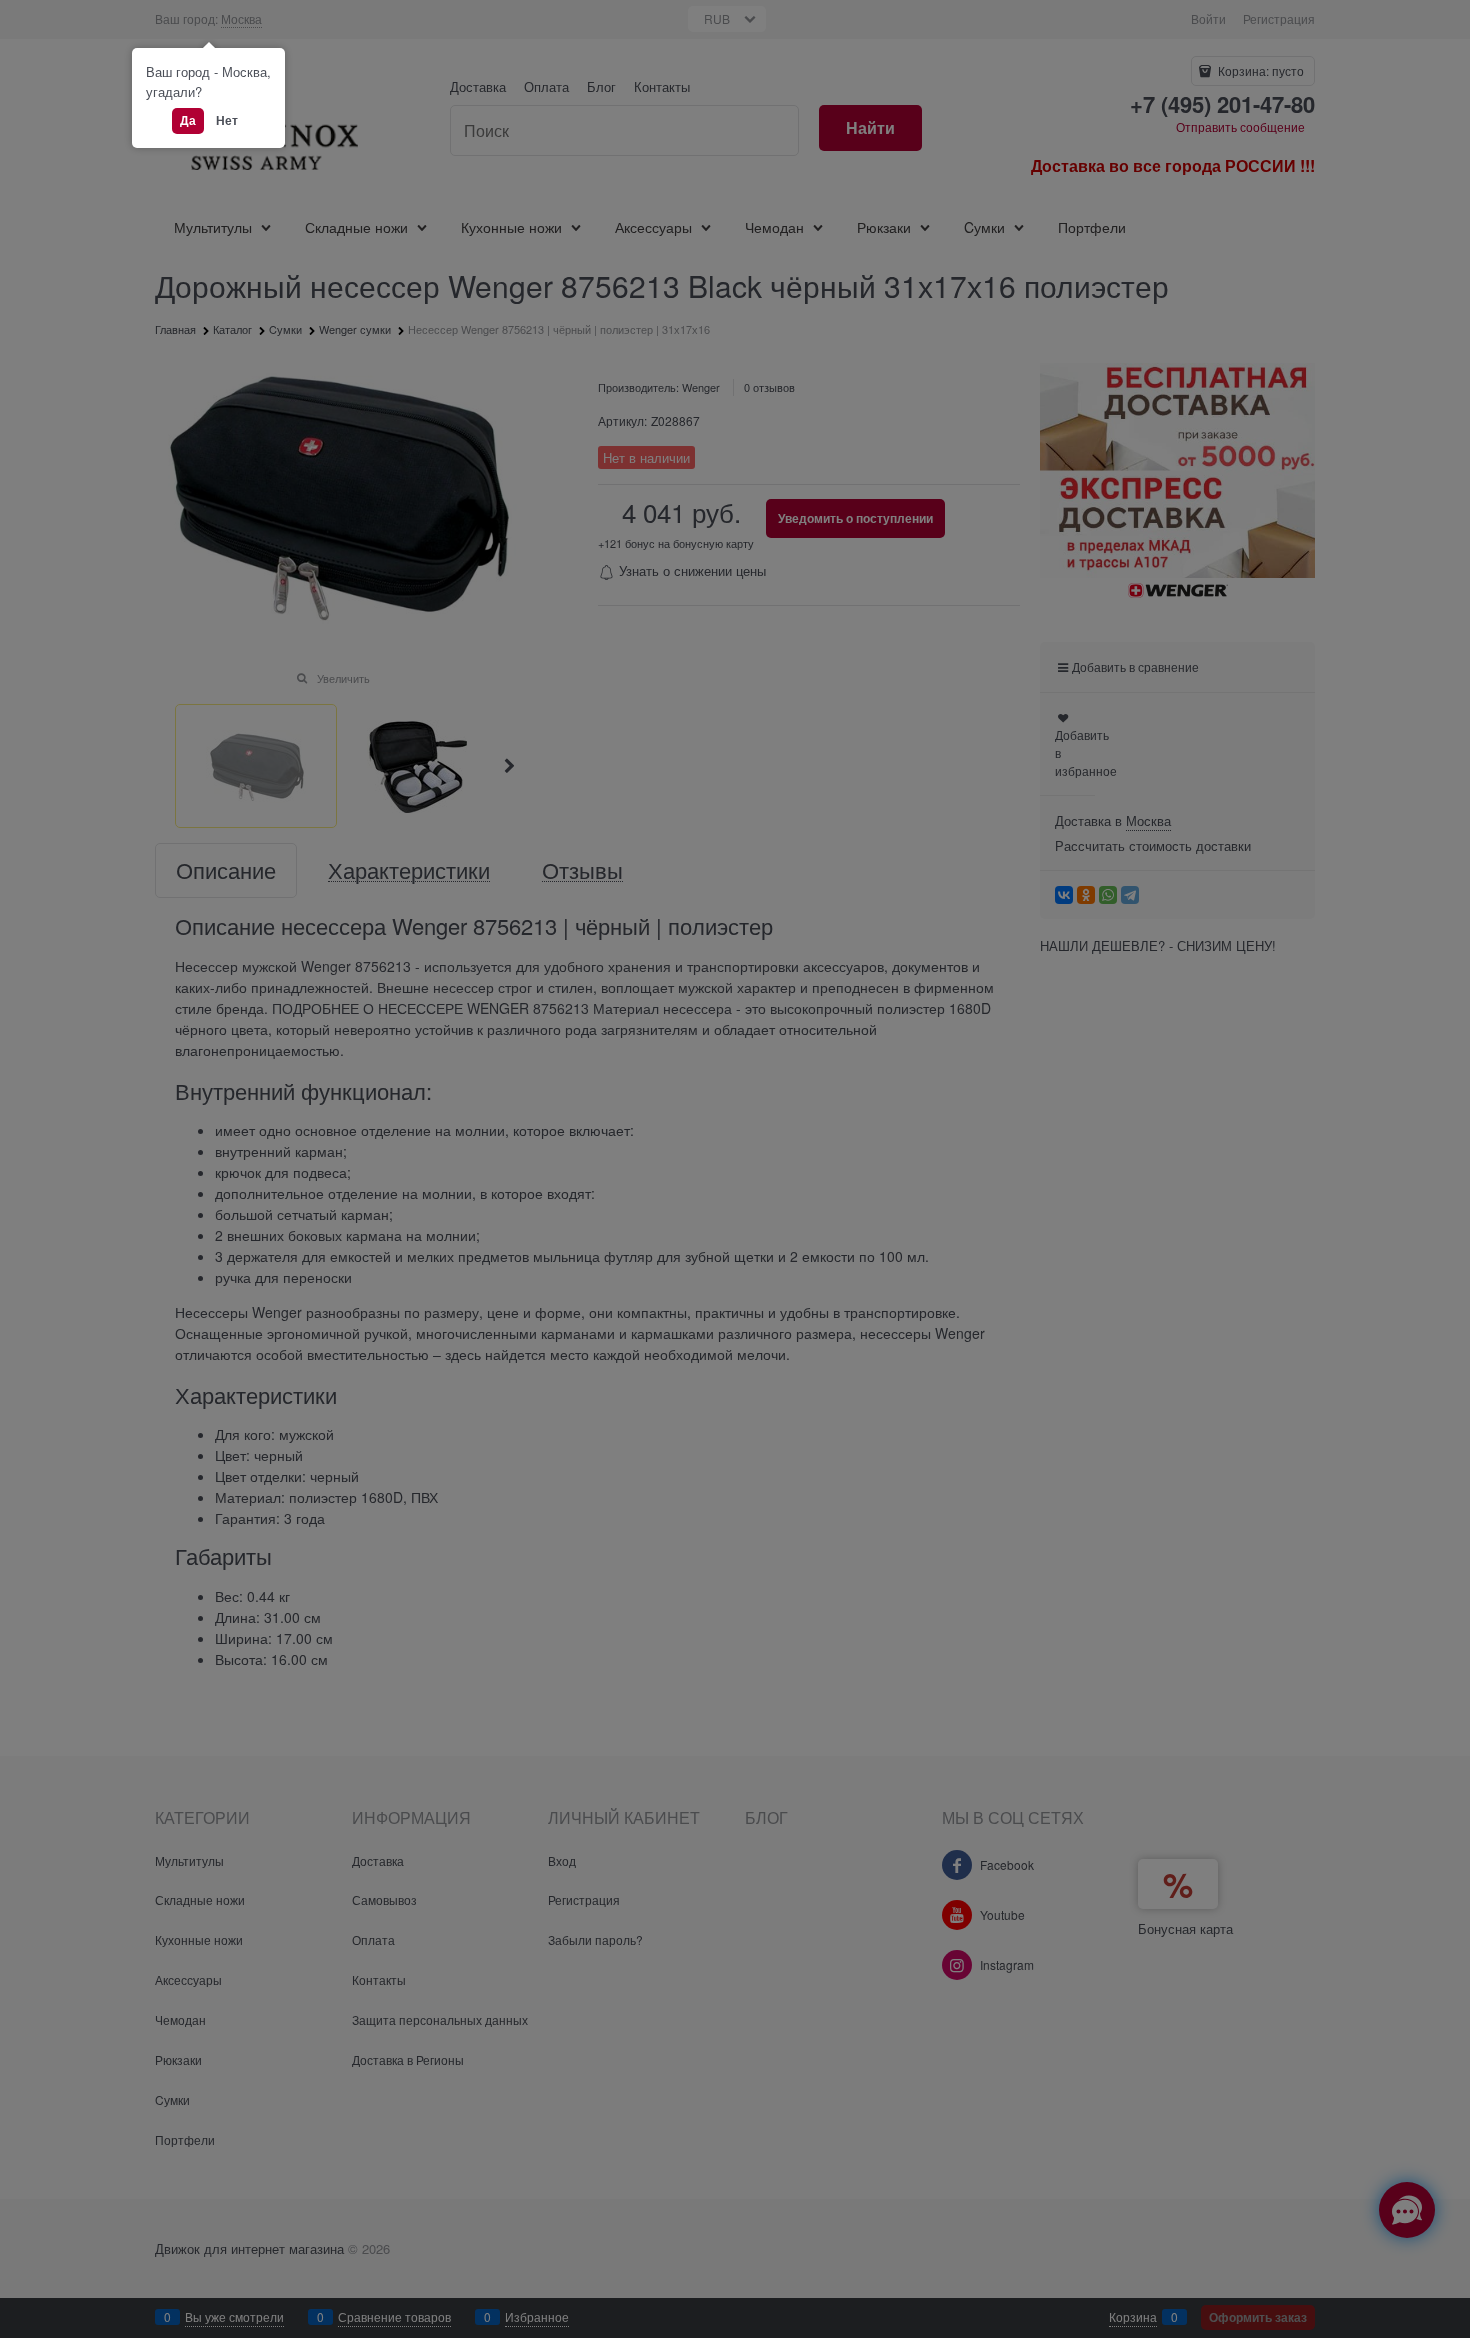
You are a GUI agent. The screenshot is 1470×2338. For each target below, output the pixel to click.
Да (188, 120)
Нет (227, 120)
